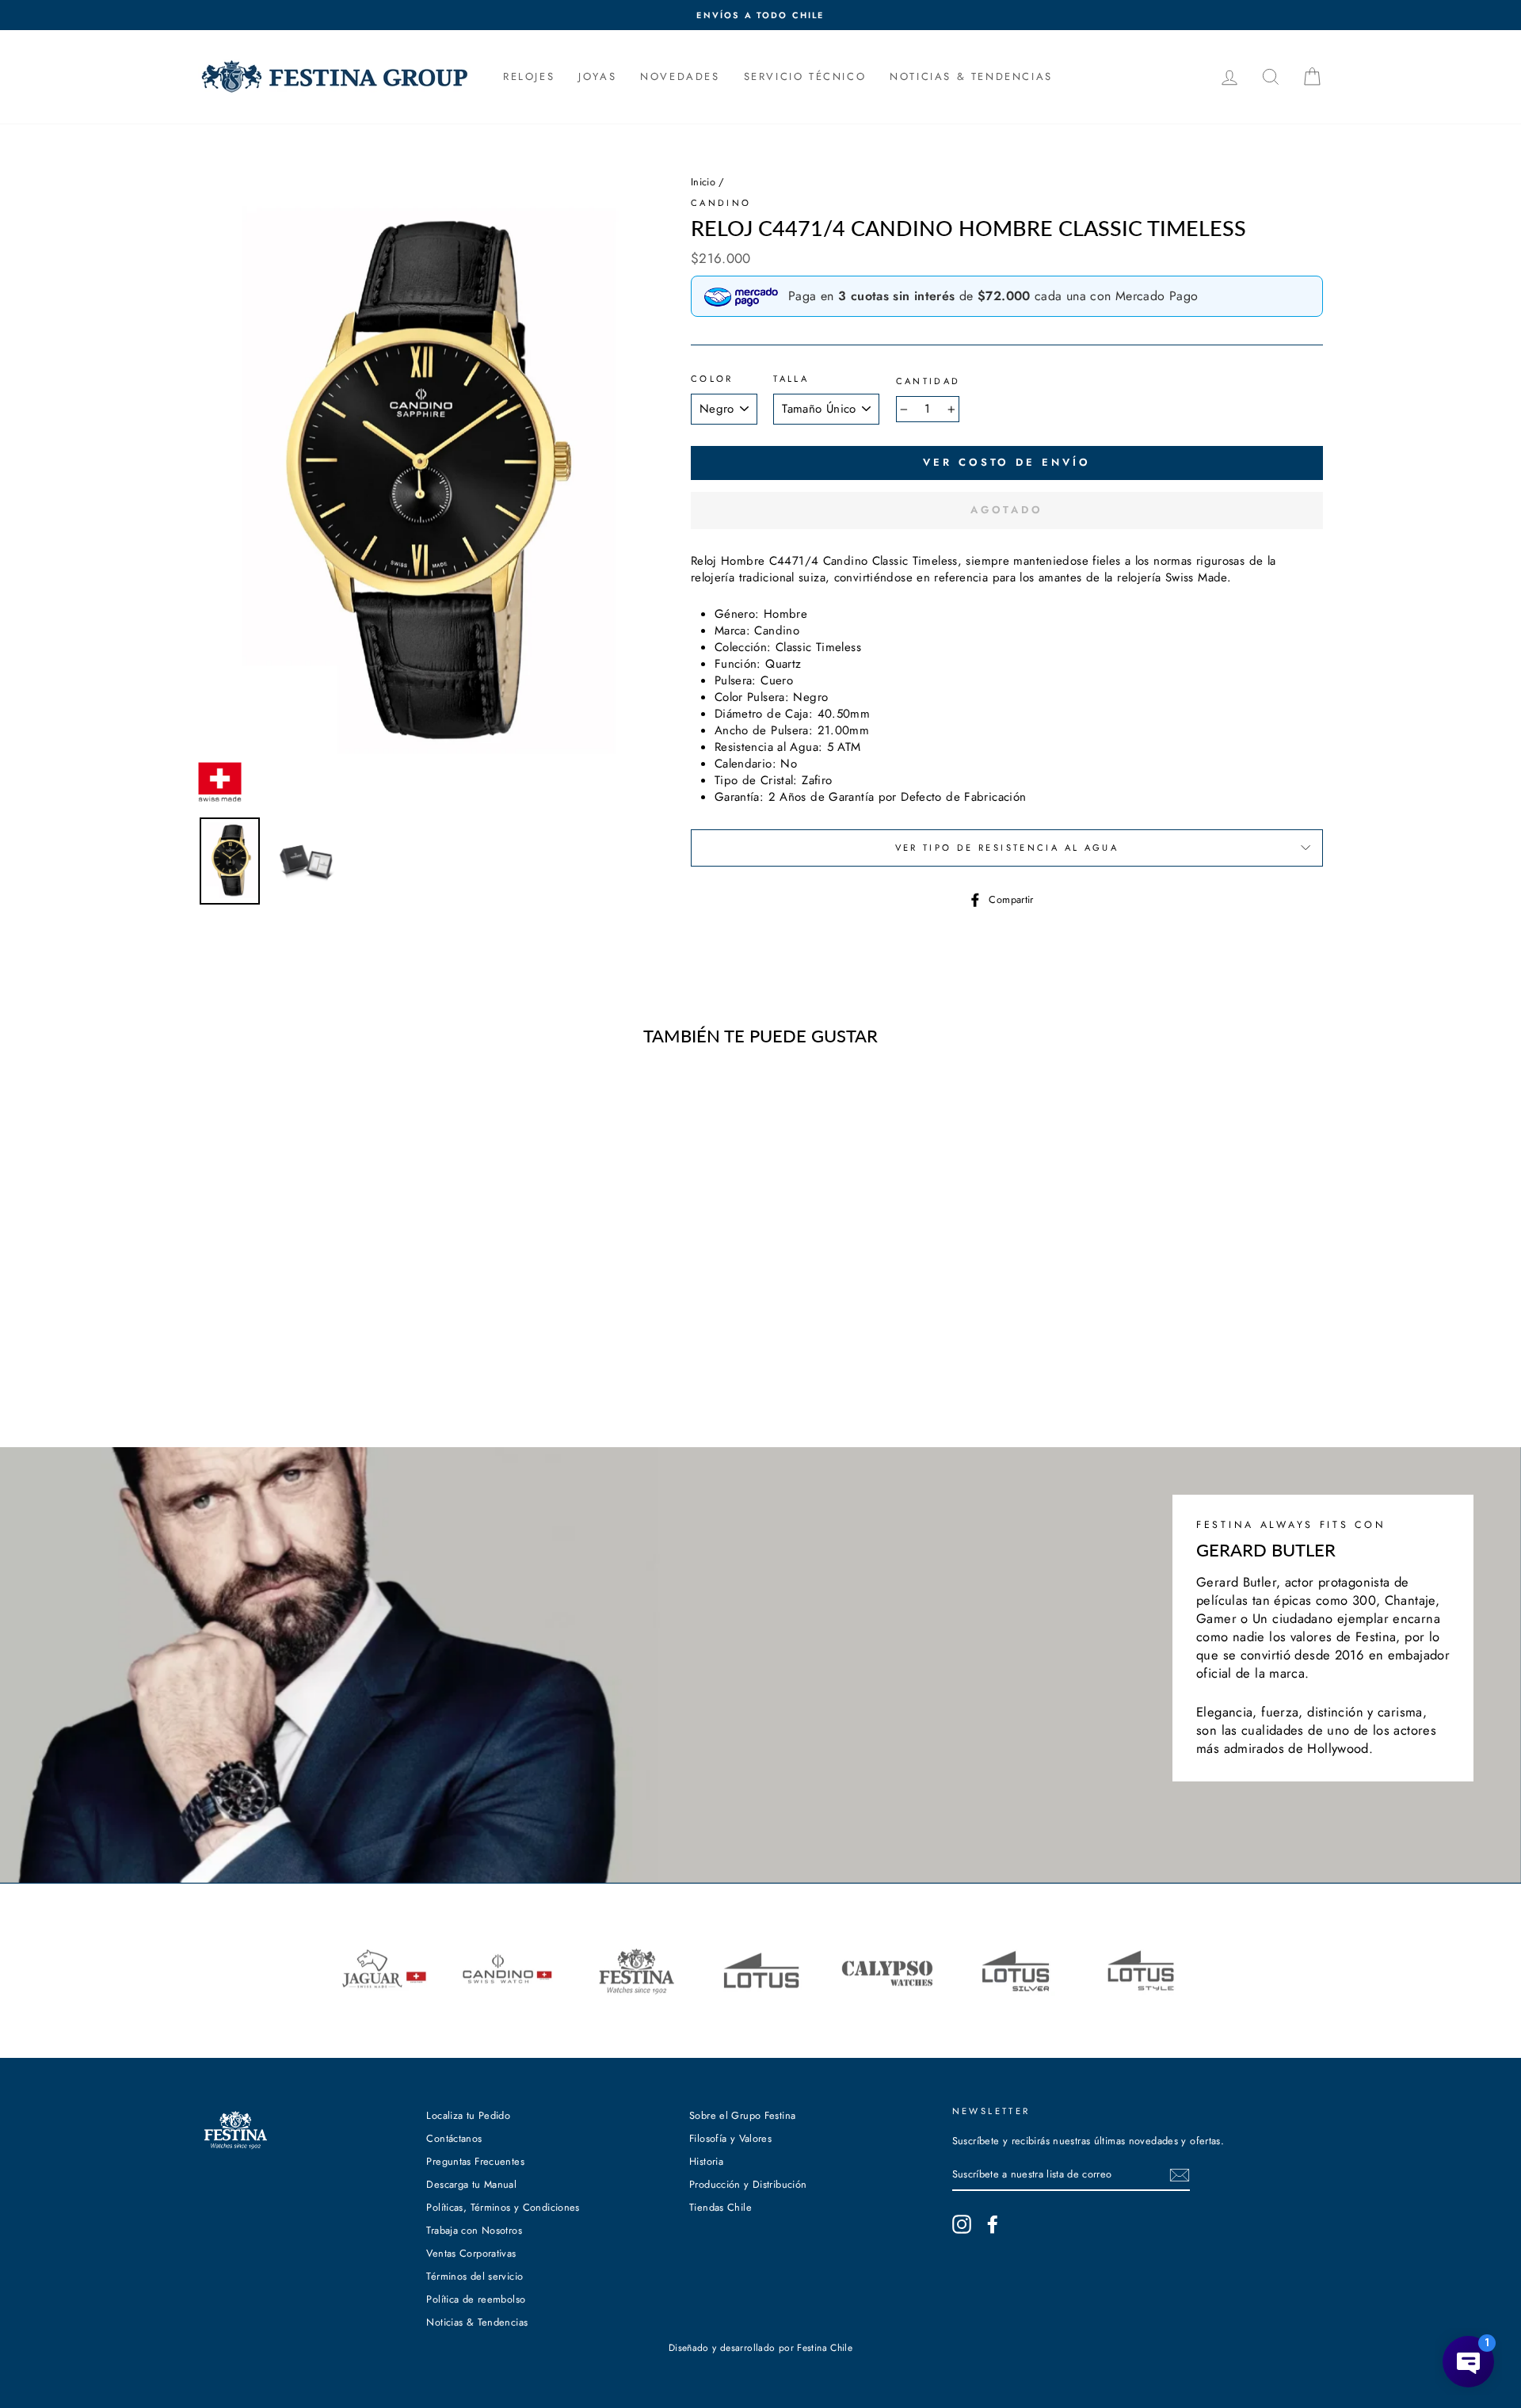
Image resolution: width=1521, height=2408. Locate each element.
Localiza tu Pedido (468, 2115)
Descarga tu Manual (471, 2184)
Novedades (680, 76)
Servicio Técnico (805, 76)
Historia (706, 2161)
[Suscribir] (1180, 2175)
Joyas (597, 76)
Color (712, 379)
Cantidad (928, 381)
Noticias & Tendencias (477, 2322)
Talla (791, 379)
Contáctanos (454, 2138)
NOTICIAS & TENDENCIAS (971, 76)
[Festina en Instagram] (962, 2224)
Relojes (529, 76)
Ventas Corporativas (471, 2253)
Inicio (703, 182)
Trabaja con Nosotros (474, 2230)
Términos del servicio (475, 2276)
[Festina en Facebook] (993, 2224)
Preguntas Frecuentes (475, 2161)
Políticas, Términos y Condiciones (503, 2207)
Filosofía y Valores (730, 2138)
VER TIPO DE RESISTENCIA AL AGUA (1007, 848)
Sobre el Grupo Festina (742, 2115)
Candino (721, 203)
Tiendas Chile (720, 2207)
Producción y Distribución (748, 2184)
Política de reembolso (476, 2299)
